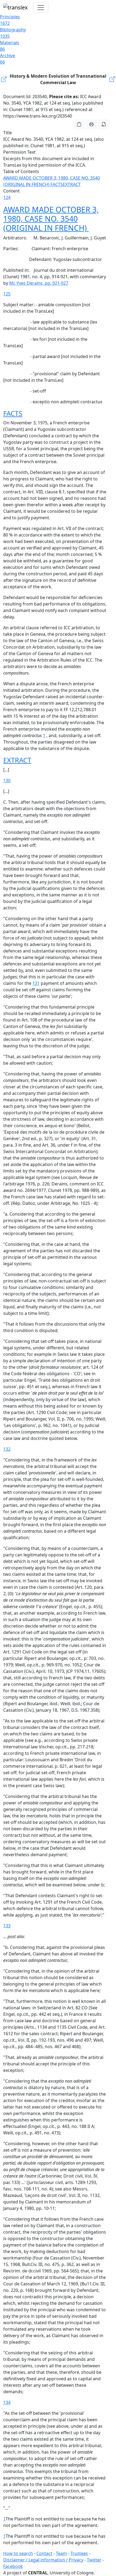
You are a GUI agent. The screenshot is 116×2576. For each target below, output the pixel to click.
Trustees (79, 2553)
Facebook (13, 2566)
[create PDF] (104, 124)
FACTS (57, 184)
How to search (18, 2553)
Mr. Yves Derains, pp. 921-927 (39, 283)
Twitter (94, 2560)
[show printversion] (91, 124)
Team (61, 2553)
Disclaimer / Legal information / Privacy (43, 2560)
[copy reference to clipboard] (79, 124)
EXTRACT (72, 184)
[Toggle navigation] (41, 8)
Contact (44, 2553)
